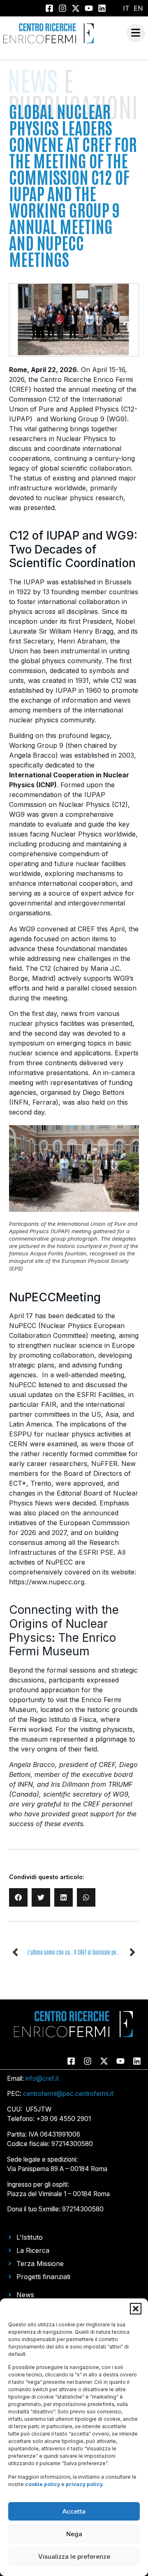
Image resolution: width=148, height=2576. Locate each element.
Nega (74, 2534)
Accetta (74, 2511)
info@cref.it (42, 2078)
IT (126, 8)
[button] (136, 2309)
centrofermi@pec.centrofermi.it (68, 2094)
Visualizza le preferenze (74, 2556)
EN (138, 8)
